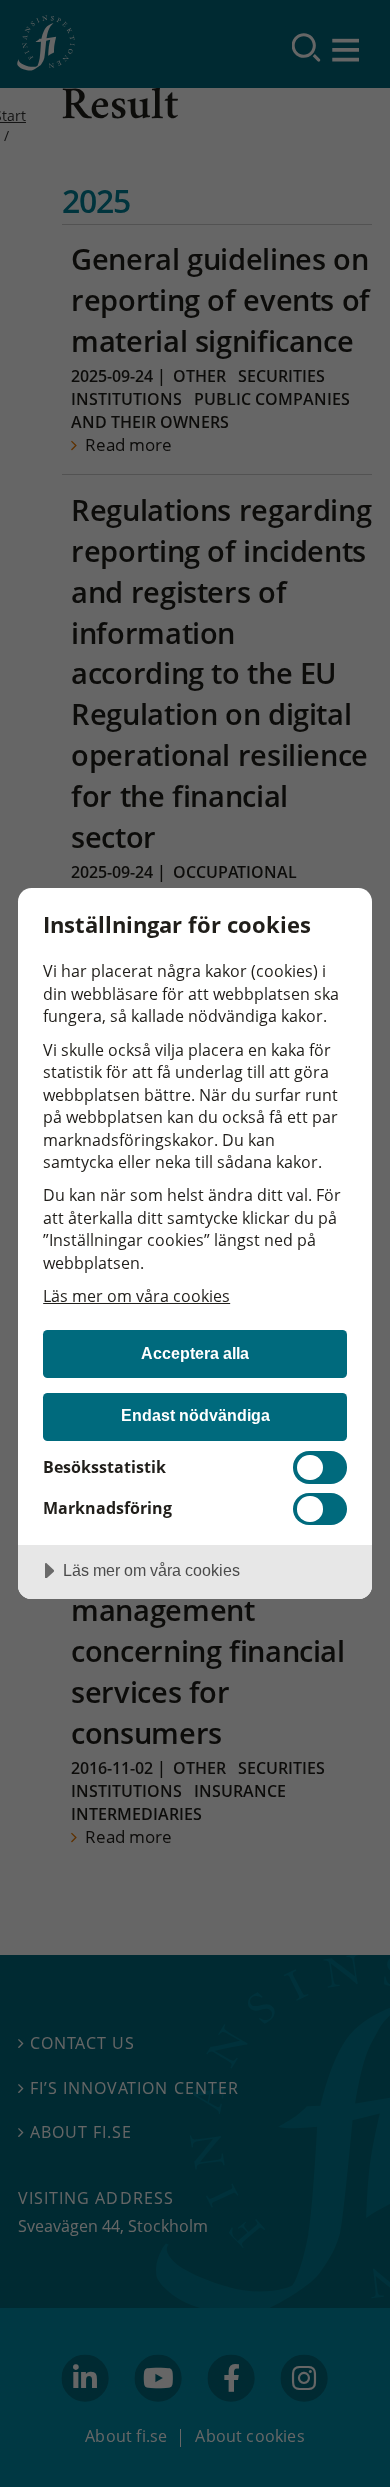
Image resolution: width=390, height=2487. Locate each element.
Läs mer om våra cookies (136, 1296)
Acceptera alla (195, 1353)
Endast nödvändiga (195, 1415)
